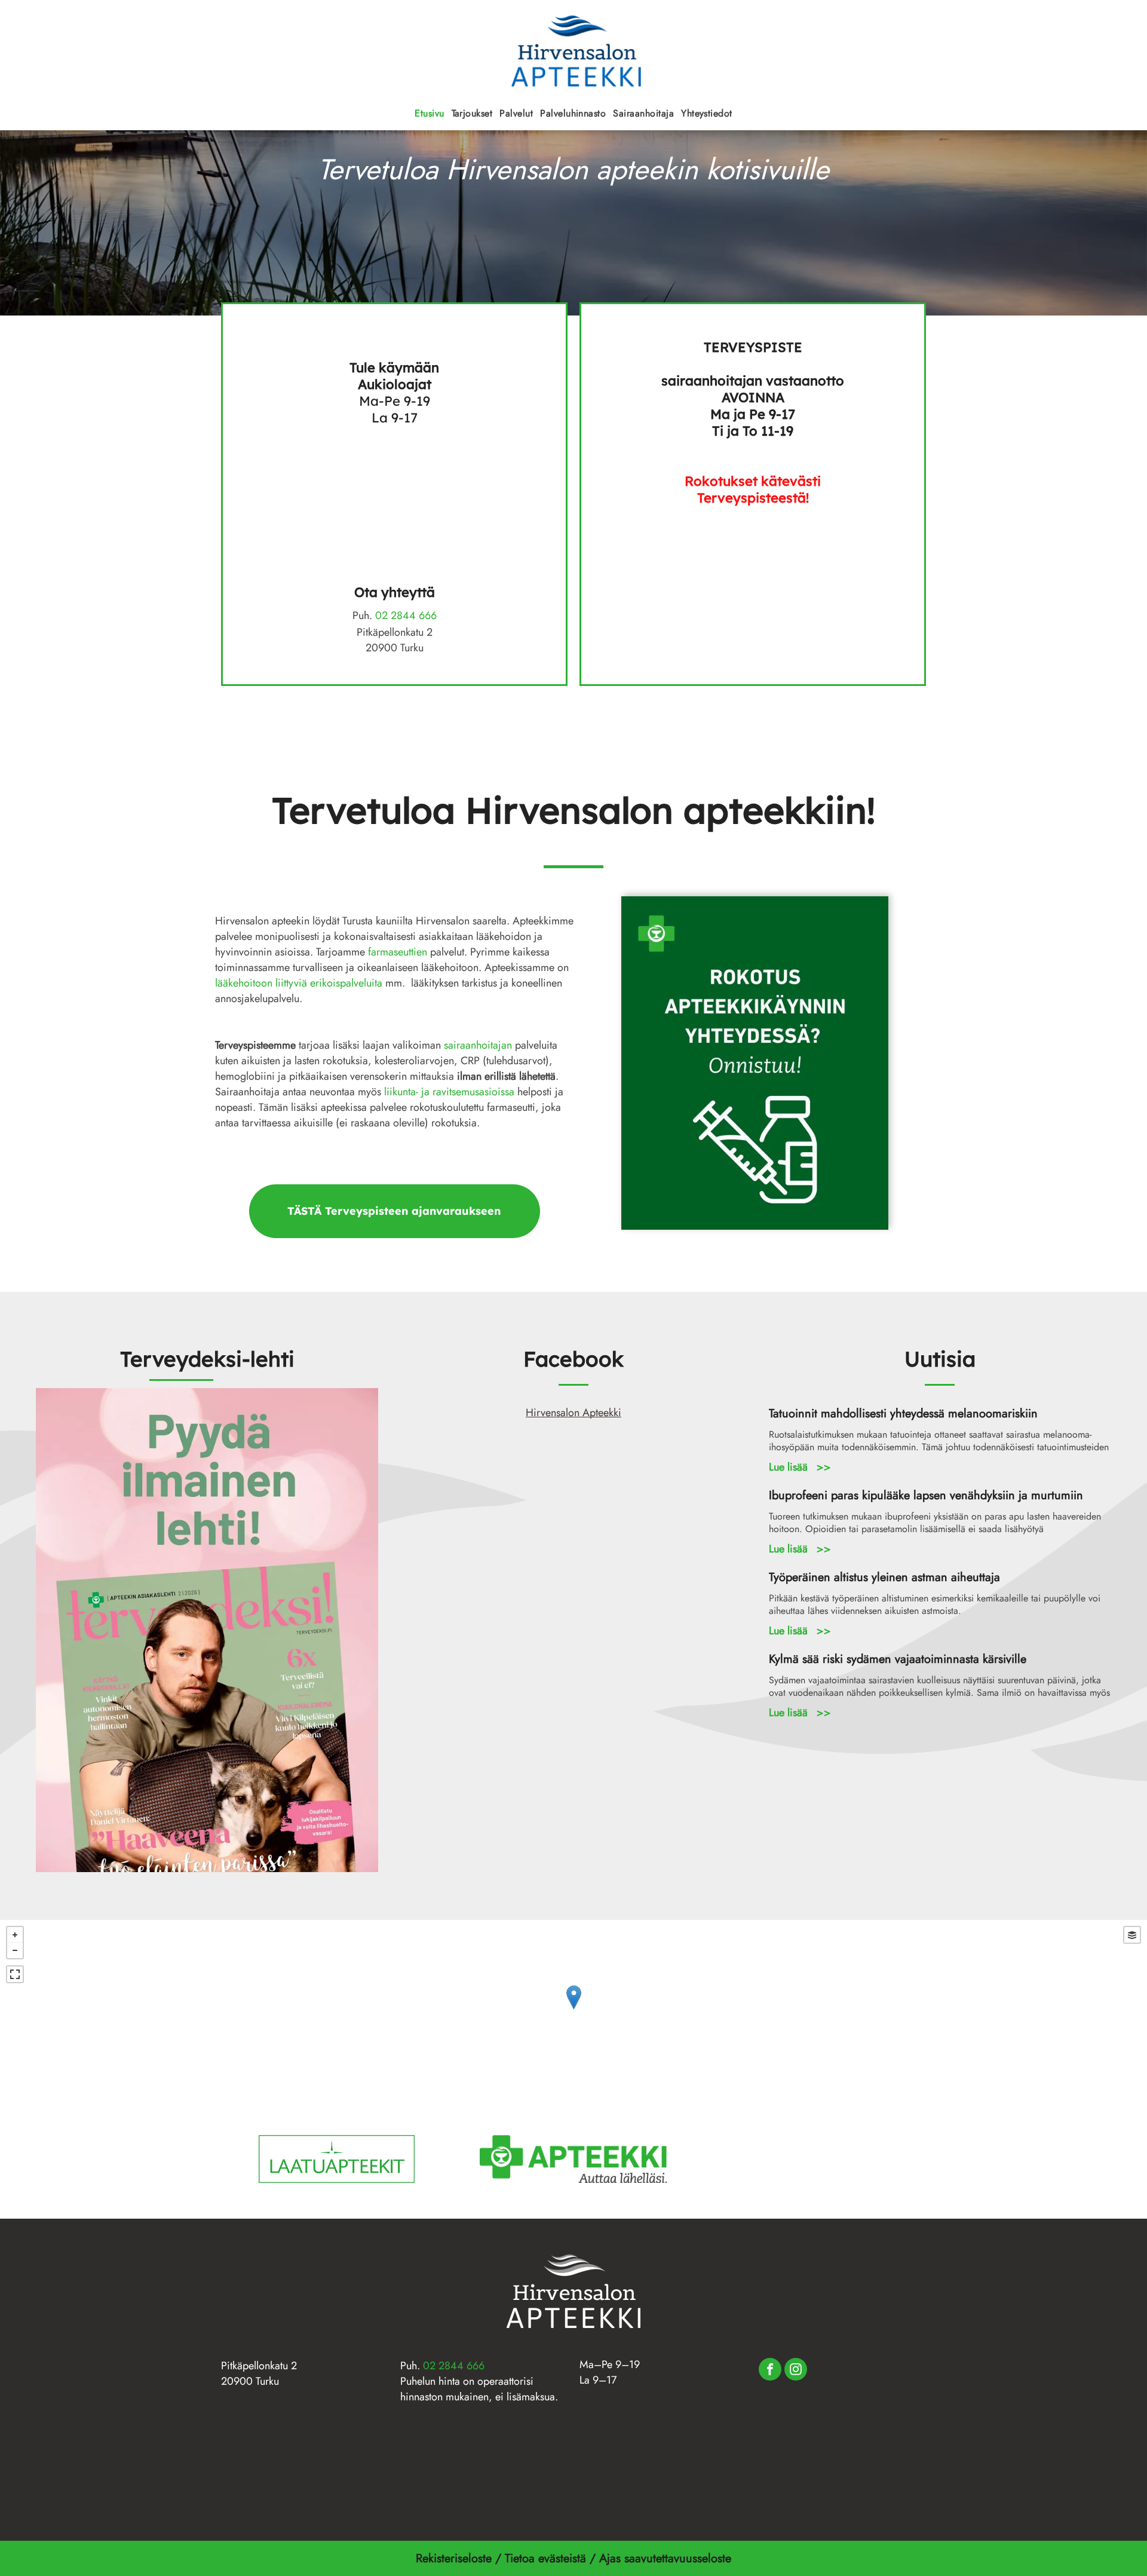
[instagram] (796, 2371)
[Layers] (1132, 1935)
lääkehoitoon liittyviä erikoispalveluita (299, 983)
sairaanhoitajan (478, 1045)
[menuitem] (429, 113)
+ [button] (15, 1935)
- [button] (15, 1950)
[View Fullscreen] (15, 1974)
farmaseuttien (398, 952)
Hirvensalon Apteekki (573, 1413)
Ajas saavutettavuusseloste (667, 2558)
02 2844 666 (406, 615)
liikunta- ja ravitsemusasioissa (449, 1092)
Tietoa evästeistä (545, 2558)
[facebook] (770, 2371)
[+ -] (573, 2010)
